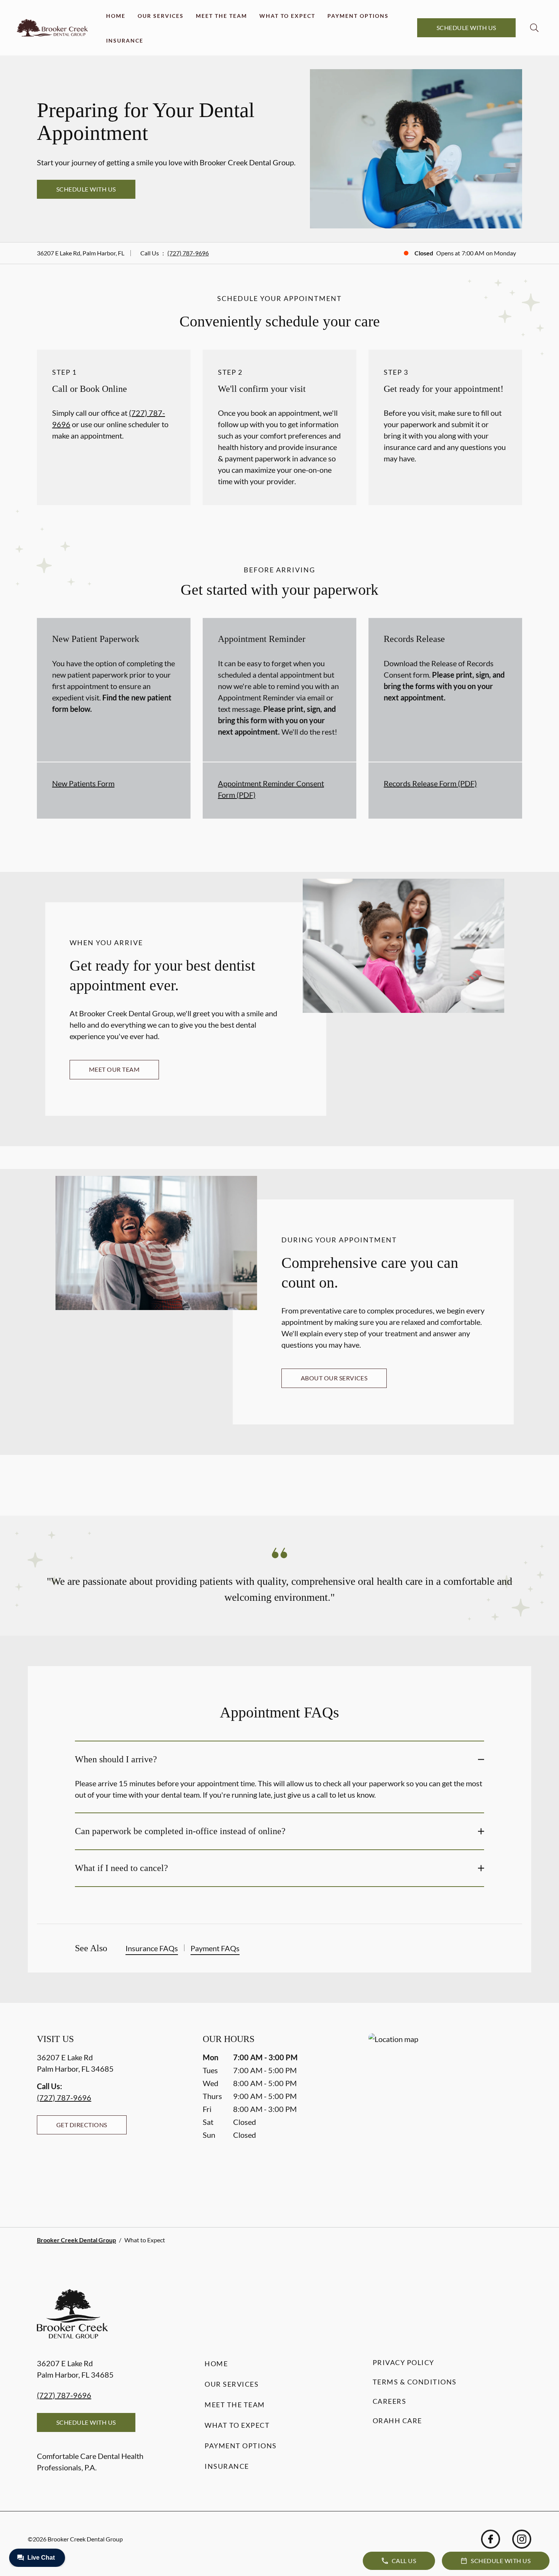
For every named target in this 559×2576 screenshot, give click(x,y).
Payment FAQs (215, 1948)
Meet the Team (222, 16)
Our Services (161, 16)
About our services (334, 1378)
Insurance (125, 40)
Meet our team (114, 1069)
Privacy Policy (403, 2362)
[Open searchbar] (534, 28)
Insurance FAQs (152, 1948)
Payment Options (358, 16)
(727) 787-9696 (188, 253)
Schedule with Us (466, 28)
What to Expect (287, 16)
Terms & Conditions (415, 2382)
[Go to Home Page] (52, 28)
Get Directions (82, 2125)
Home (116, 16)
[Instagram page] (522, 2539)
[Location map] (445, 2115)
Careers (390, 2401)
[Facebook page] (491, 2539)
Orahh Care (397, 2421)
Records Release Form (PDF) (430, 783)
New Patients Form (83, 783)
